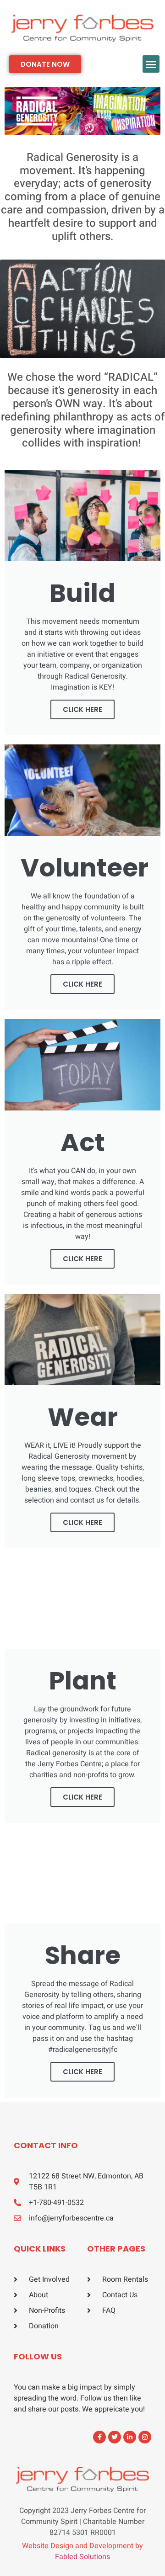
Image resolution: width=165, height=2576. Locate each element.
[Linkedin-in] (130, 2437)
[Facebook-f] (99, 2437)
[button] (151, 64)
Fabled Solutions (82, 2557)
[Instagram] (145, 2437)
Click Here (82, 984)
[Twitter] (115, 2437)
